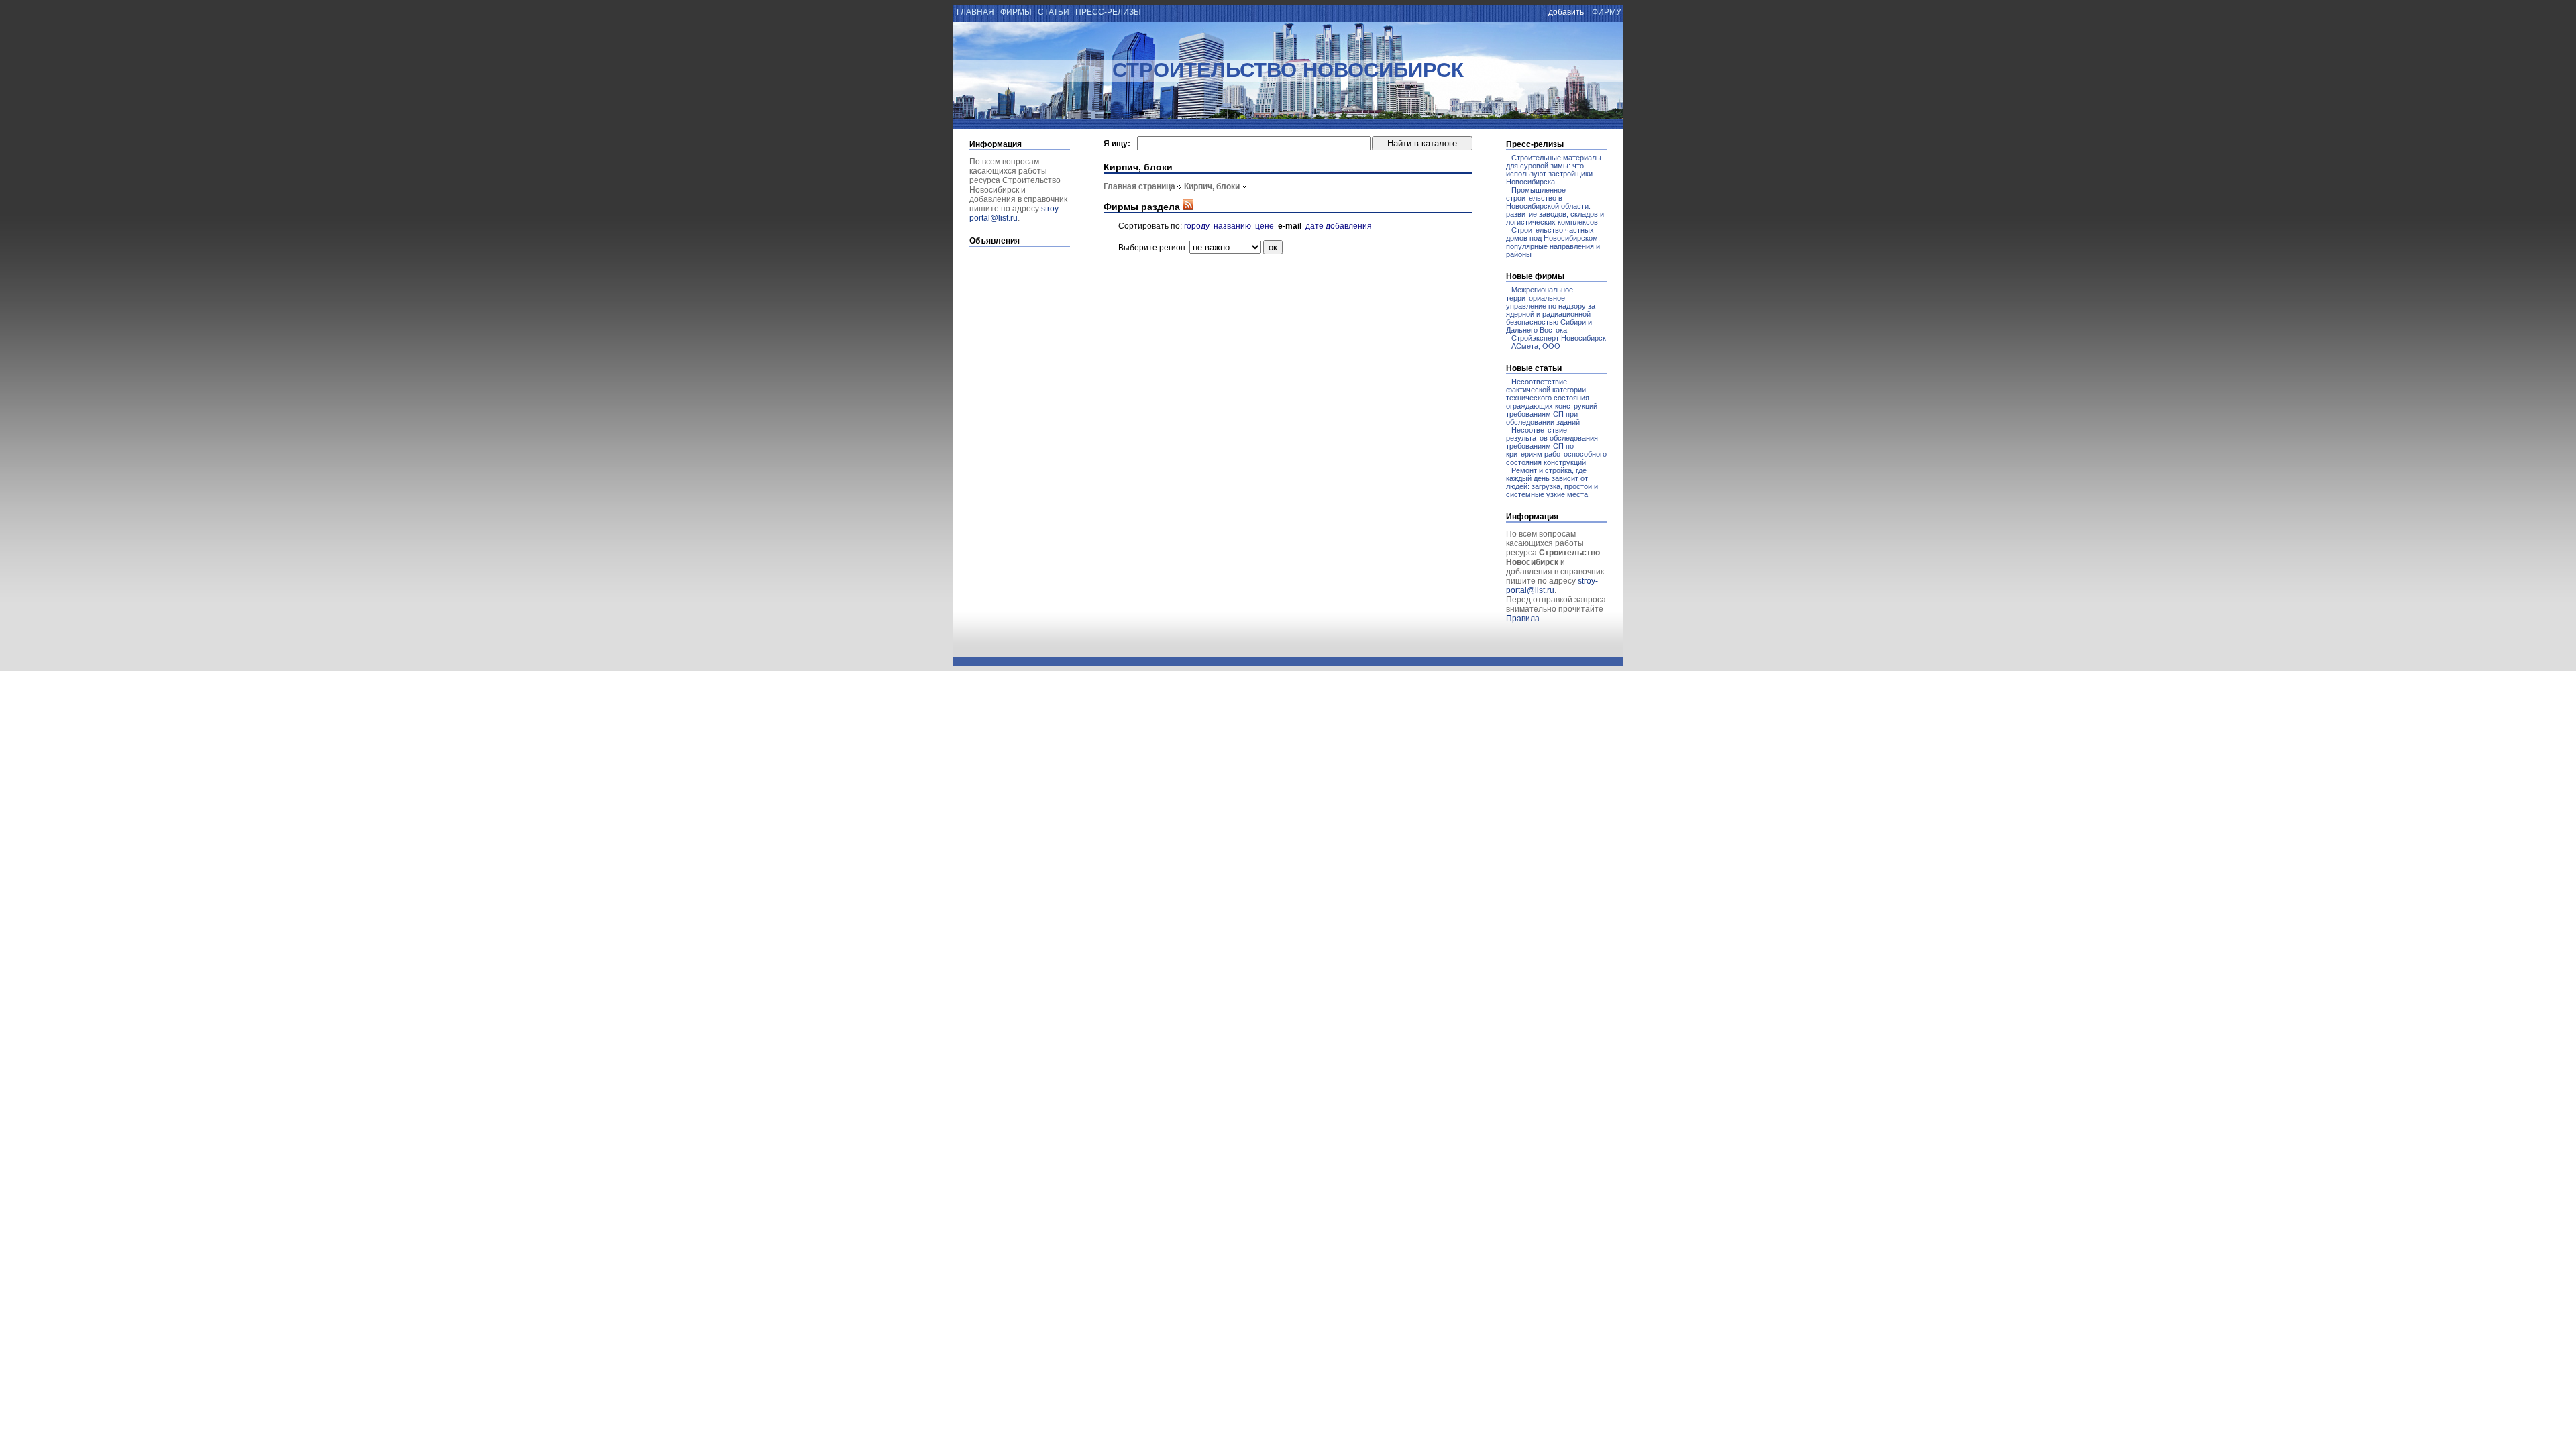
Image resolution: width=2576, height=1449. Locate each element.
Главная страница (1139, 186)
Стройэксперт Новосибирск (1559, 338)
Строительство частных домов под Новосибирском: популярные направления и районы (1553, 242)
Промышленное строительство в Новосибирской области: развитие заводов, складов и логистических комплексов (1555, 206)
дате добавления (1339, 226)
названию (1232, 226)
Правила (1523, 619)
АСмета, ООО (1536, 346)
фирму (1607, 12)
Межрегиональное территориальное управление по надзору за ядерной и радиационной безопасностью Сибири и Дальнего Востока (1551, 310)
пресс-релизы (1108, 12)
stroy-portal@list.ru (1015, 213)
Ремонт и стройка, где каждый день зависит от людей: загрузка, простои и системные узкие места (1552, 482)
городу (1197, 226)
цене (1265, 226)
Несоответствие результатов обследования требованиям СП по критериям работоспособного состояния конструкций (1556, 446)
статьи (1054, 12)
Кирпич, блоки (1212, 186)
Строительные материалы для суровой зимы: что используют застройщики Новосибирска (1554, 170)
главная (974, 12)
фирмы (1016, 12)
